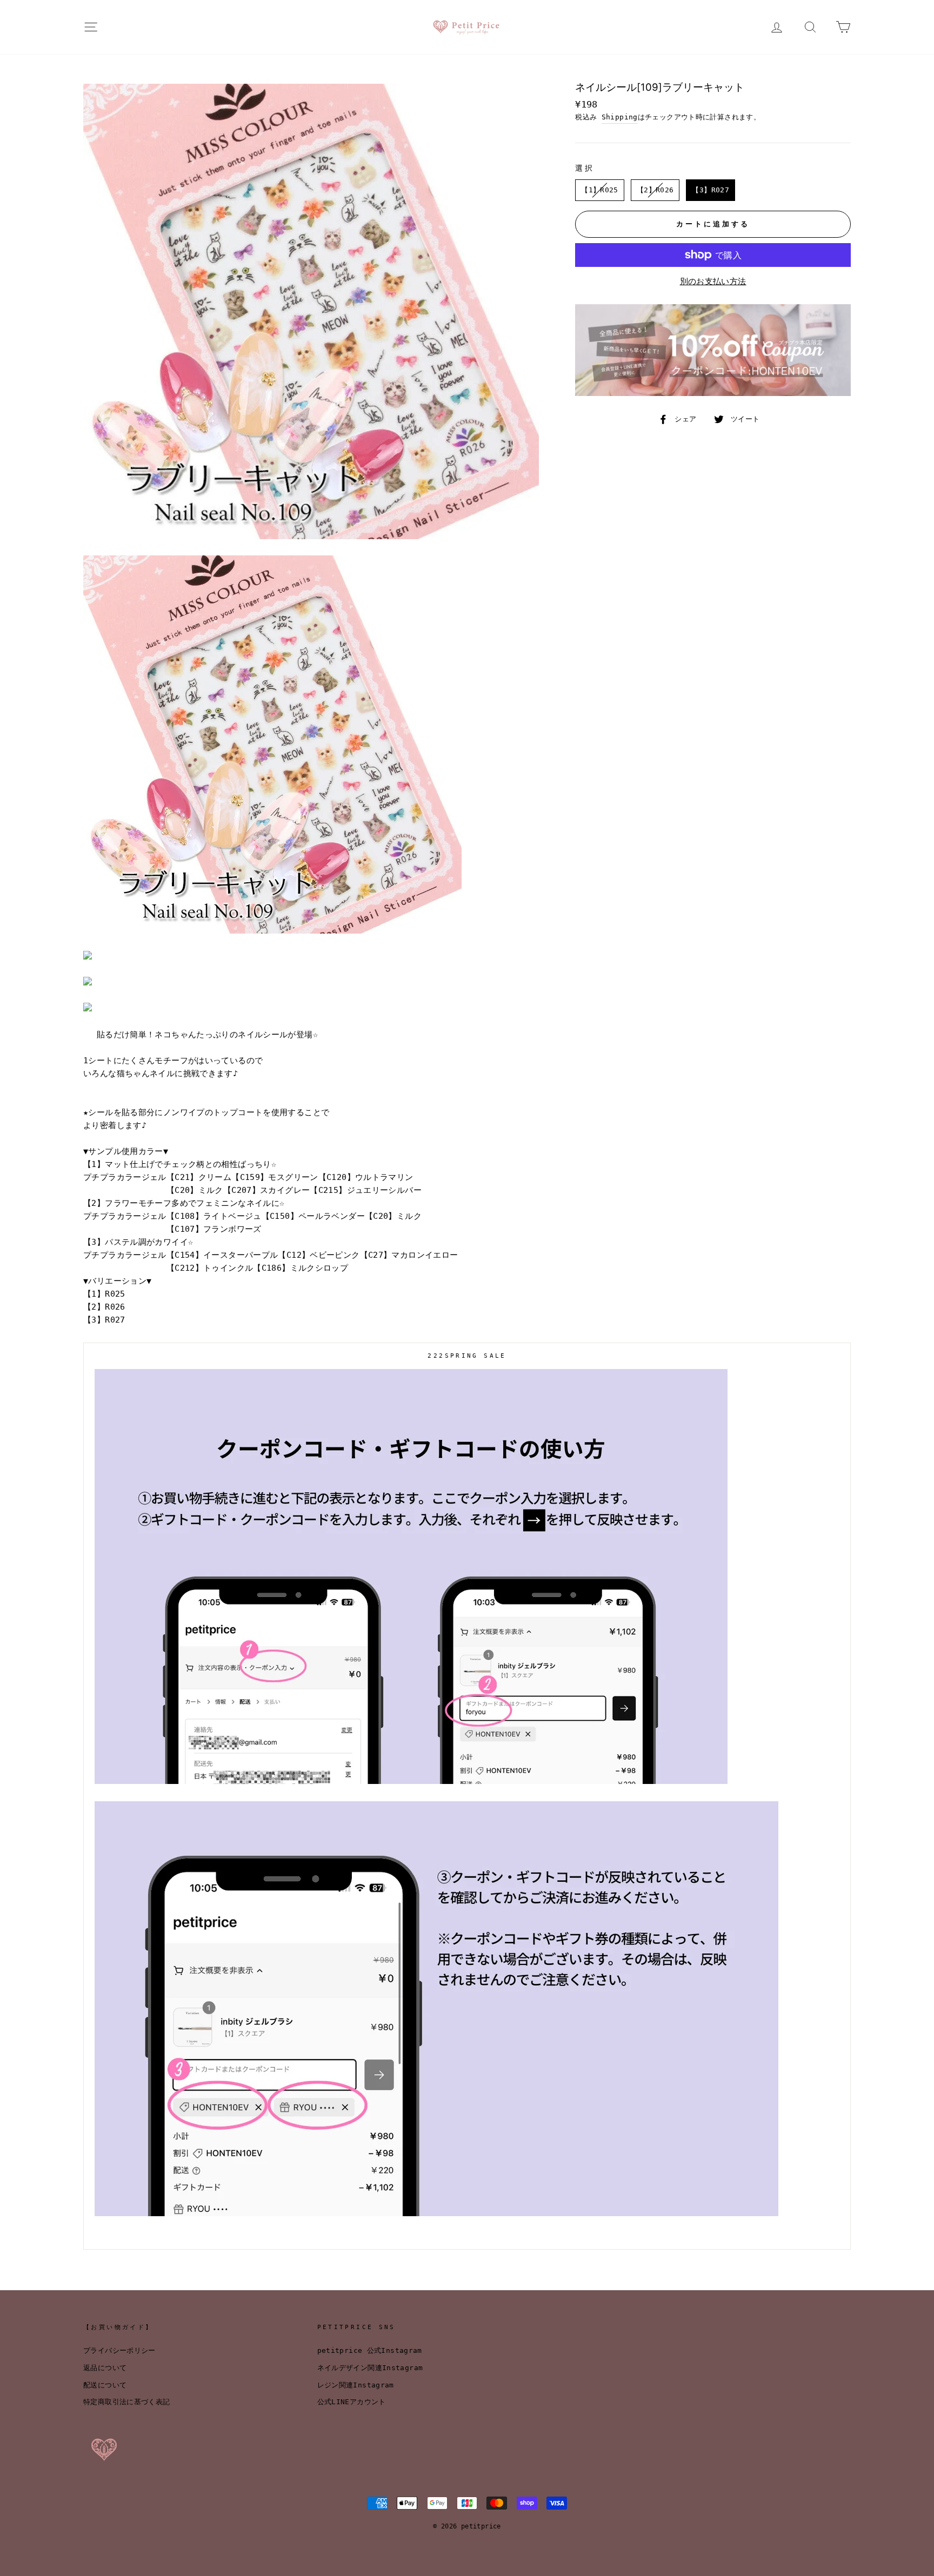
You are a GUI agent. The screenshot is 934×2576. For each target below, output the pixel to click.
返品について (105, 2368)
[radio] (600, 190)
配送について (105, 2385)
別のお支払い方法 (713, 281)
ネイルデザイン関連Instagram (370, 2368)
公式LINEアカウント (352, 2402)
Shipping (620, 117)
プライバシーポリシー (119, 2350)
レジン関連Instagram (356, 2385)
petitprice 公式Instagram (370, 2350)
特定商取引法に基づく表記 (127, 2402)
